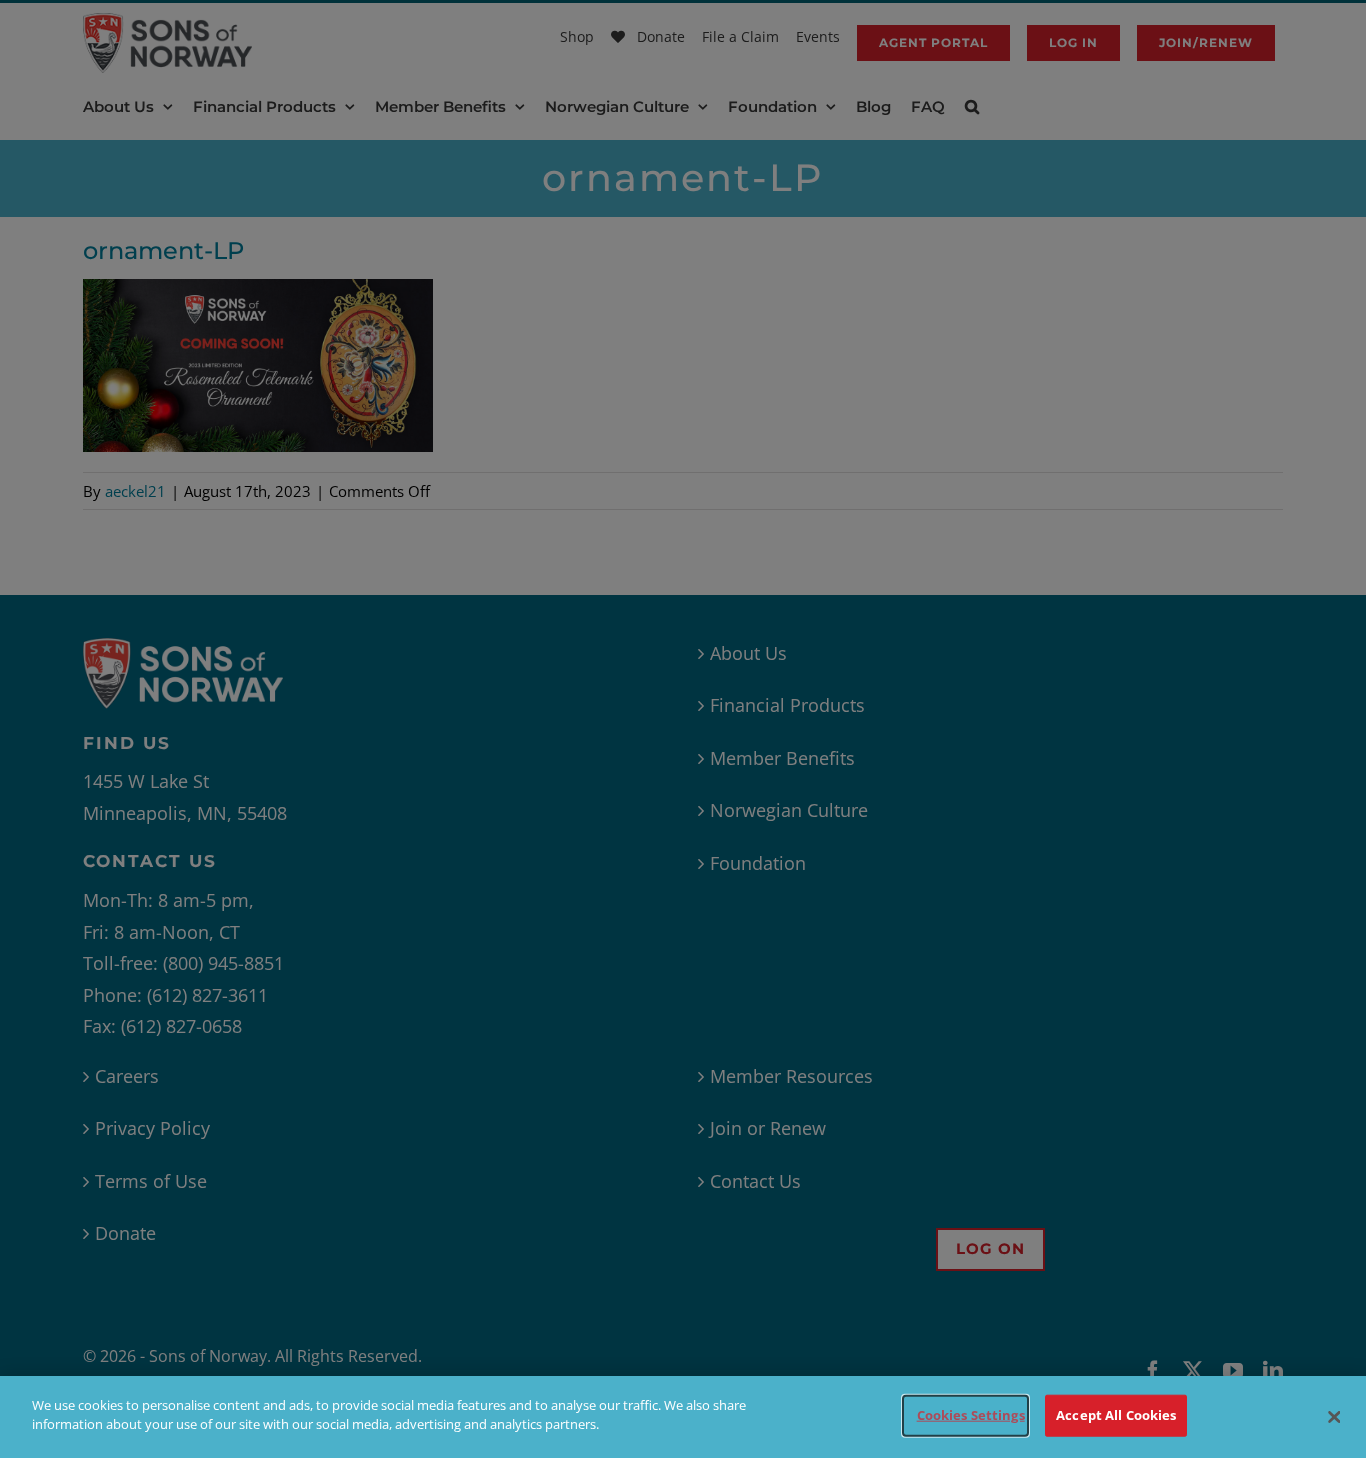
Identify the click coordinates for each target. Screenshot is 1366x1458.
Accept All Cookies (1116, 1415)
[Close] (1334, 1417)
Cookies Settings (971, 1415)
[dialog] (683, 1417)
